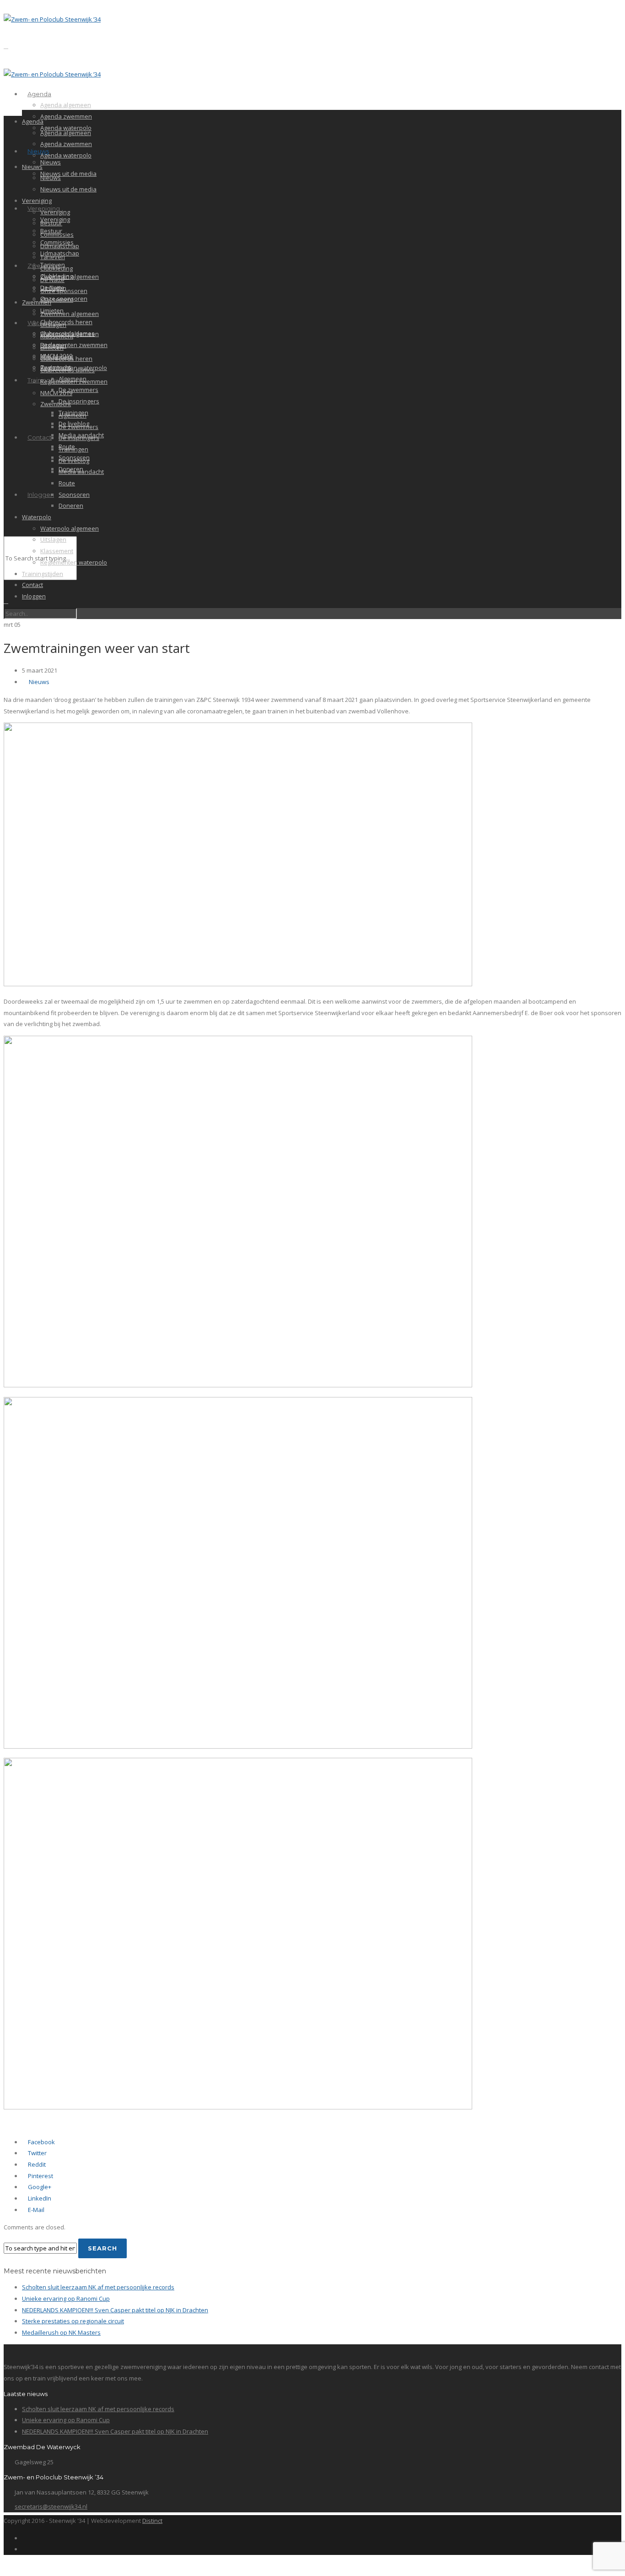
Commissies (57, 234)
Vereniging (37, 201)
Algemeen (73, 415)
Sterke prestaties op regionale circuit (73, 2321)
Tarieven (53, 257)
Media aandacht (81, 472)
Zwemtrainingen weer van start (97, 648)
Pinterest (40, 2176)
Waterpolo (37, 517)
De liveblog (74, 461)
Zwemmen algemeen (70, 277)
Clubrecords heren (66, 322)
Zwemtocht (56, 404)
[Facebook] (24, 2538)
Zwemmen (37, 302)
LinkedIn (39, 2198)
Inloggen (41, 495)
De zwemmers (78, 390)
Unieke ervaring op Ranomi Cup (66, 2299)
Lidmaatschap (60, 246)
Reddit (36, 2164)
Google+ (39, 2187)
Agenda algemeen (66, 105)
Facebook (41, 2142)
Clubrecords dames (67, 370)
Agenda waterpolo (66, 155)
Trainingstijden (43, 574)
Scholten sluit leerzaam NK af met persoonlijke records (98, 2287)
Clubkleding (57, 268)
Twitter (37, 2153)
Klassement (57, 299)
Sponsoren (74, 495)
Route (67, 483)
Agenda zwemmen (66, 116)
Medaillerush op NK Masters (61, 2332)
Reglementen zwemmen (74, 345)
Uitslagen (53, 325)
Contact (40, 437)
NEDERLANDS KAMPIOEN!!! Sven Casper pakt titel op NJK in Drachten (115, 2310)
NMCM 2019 (56, 393)
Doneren (71, 505)
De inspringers (79, 401)
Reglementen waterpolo (74, 562)
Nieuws (38, 151)
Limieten (52, 348)
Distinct (152, 2521)
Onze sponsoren (64, 291)
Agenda (39, 94)
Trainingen (73, 449)
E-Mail (35, 2210)
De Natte (52, 280)
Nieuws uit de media (68, 174)
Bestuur (51, 223)
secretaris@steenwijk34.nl (51, 2506)
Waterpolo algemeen (70, 528)
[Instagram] (24, 2549)
